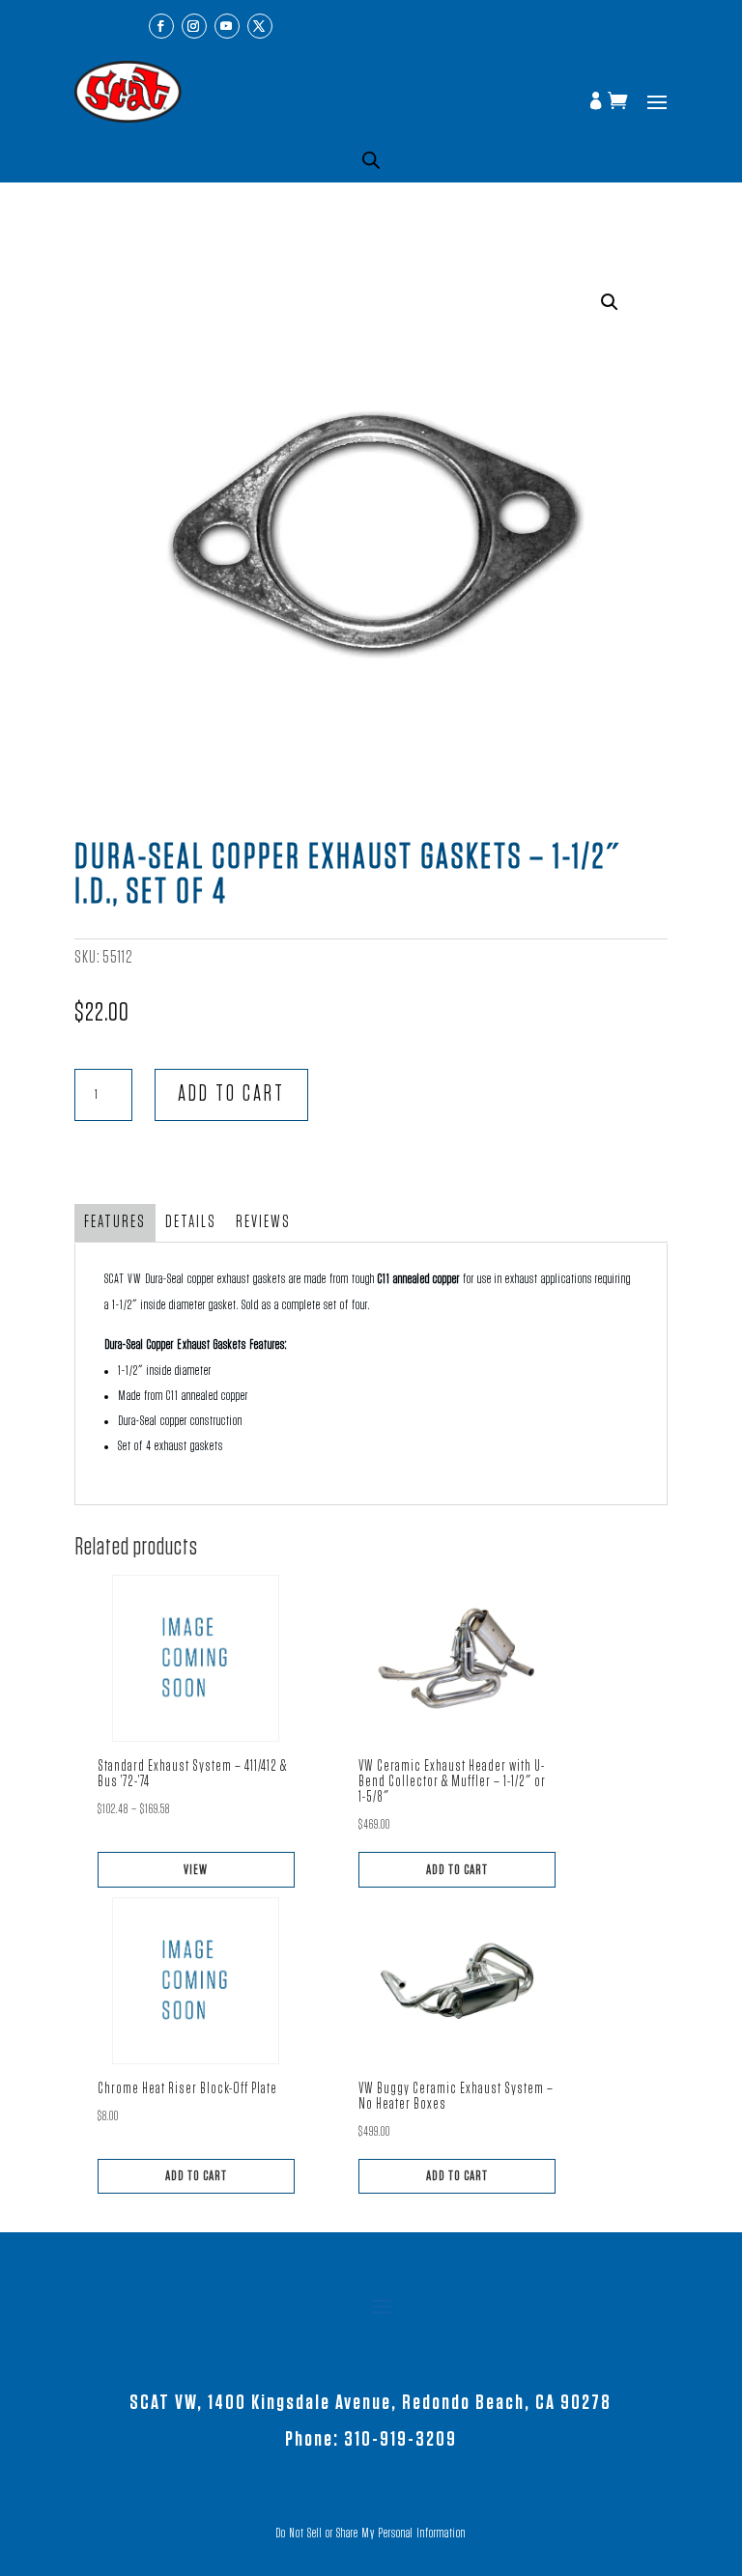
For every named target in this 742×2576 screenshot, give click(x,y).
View (196, 1870)
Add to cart (231, 1094)
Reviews (263, 1222)
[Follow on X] (260, 26)
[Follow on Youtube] (227, 26)
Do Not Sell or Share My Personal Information (371, 2534)
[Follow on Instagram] (194, 26)
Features (115, 1222)
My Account (598, 102)
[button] (610, 302)
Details (191, 1222)
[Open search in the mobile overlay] (371, 160)
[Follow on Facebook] (161, 26)
